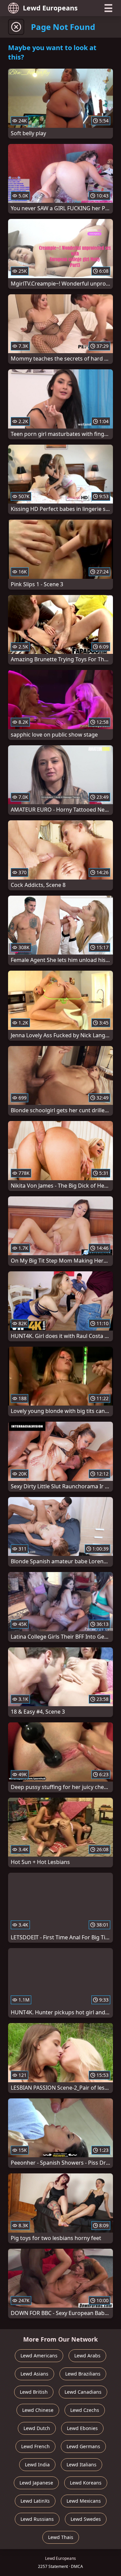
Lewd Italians (82, 2465)
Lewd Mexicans (84, 2501)
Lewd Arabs (87, 2356)
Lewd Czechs (85, 2410)
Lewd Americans (39, 2356)
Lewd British (34, 2392)
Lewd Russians (37, 2519)
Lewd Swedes (86, 2519)
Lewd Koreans (86, 2483)
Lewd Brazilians (83, 2374)
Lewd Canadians (83, 2392)
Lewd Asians (34, 2374)
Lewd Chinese (38, 2410)
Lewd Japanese (36, 2483)
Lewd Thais (61, 2537)
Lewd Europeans (50, 8)
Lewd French (35, 2446)
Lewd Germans (83, 2446)
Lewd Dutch (37, 2428)
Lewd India (37, 2465)
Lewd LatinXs (35, 2501)
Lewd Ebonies (82, 2428)
